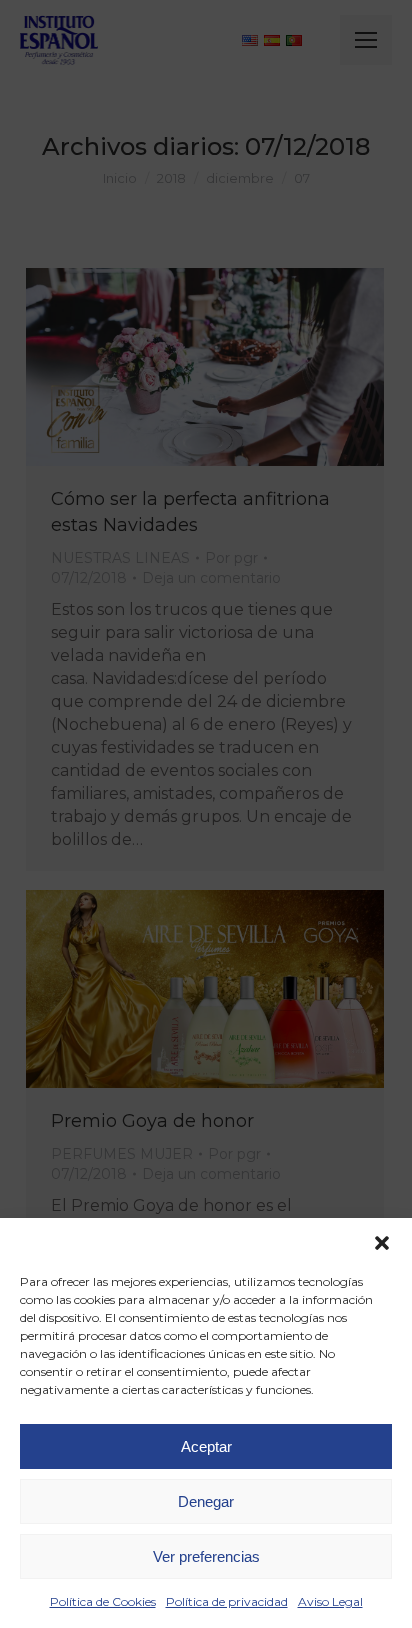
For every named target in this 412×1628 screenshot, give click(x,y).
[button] (382, 1243)
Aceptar (206, 1446)
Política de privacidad (227, 1601)
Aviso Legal (330, 1601)
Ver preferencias (206, 1556)
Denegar (206, 1501)
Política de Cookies (103, 1601)
